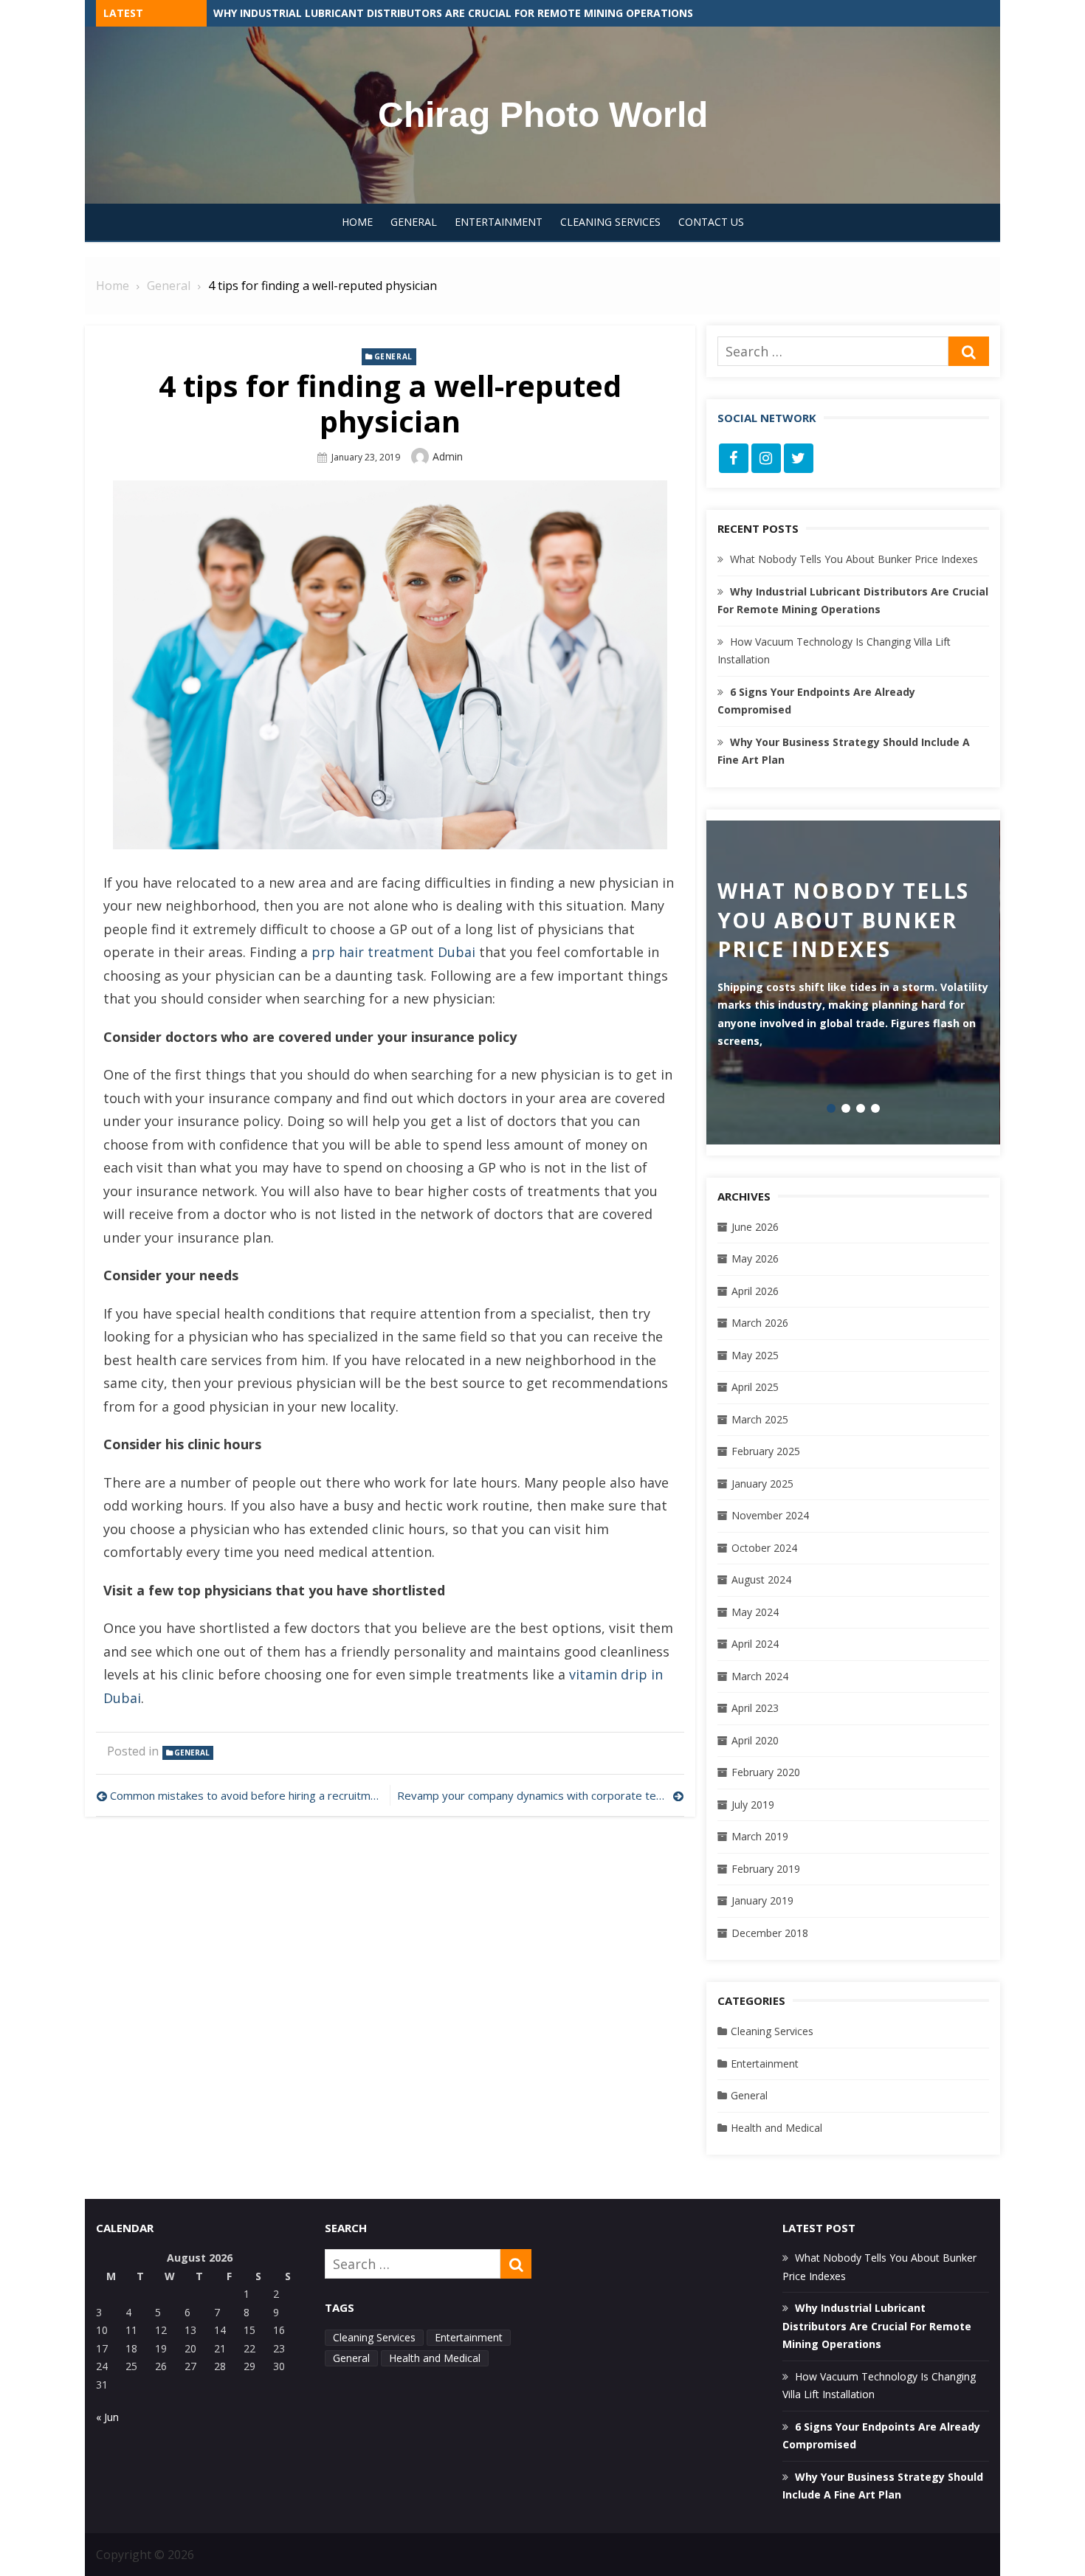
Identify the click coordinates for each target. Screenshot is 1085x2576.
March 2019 (760, 1836)
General (414, 222)
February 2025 (766, 1451)
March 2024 (760, 1676)
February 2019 (766, 1869)
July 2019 (753, 1805)
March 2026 (760, 1323)
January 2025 (762, 1484)
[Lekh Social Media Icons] (734, 458)
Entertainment (499, 222)
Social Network (767, 418)
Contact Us (711, 222)
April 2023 (755, 1708)
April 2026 (755, 1291)
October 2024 (764, 1548)
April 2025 (755, 1387)
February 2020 (766, 1772)
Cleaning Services (610, 222)
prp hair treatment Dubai (393, 952)
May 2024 (755, 1612)
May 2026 (755, 1258)
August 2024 (761, 1579)
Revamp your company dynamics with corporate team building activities (540, 1795)
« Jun (107, 2417)
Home (357, 222)
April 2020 (755, 1740)
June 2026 (755, 1227)
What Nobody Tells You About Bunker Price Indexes (363, 13)
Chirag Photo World (543, 115)
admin (448, 456)
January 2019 (762, 1900)
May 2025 (755, 1355)
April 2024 (755, 1644)
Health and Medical (776, 2128)
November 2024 (770, 1515)
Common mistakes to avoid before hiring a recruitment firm (246, 1795)
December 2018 (770, 1933)
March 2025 (760, 1419)
